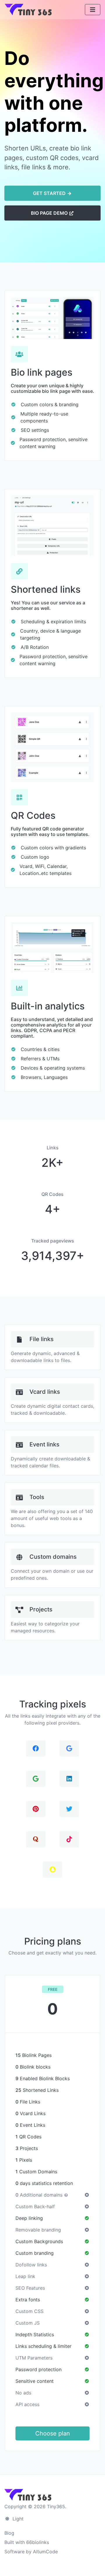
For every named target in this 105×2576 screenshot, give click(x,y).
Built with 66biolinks (27, 2542)
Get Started (50, 193)
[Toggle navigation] (93, 10)
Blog (9, 2533)
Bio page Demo (50, 213)
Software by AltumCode (31, 2552)
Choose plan (53, 2433)
